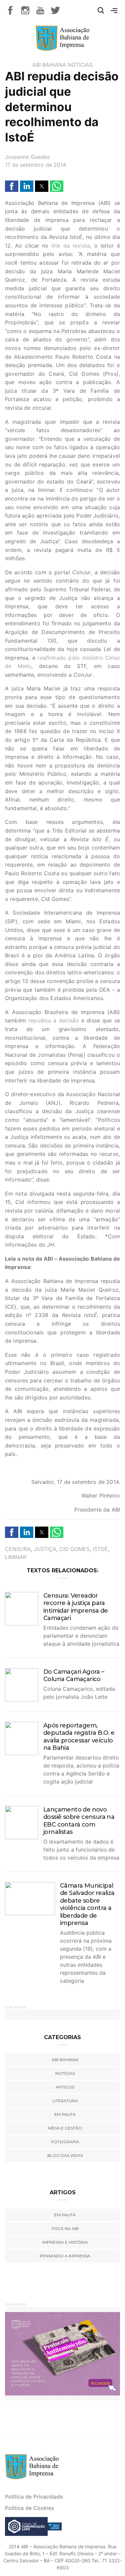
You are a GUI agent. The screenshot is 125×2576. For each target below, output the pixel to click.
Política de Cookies (29, 2508)
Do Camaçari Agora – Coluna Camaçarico (74, 1676)
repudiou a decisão (54, 1020)
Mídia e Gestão (65, 2128)
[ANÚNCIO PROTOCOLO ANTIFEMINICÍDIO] (62, 2353)
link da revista (71, 246)
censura (18, 1549)
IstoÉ (100, 1549)
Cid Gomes (74, 1549)
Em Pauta (65, 2215)
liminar (16, 1557)
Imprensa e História (65, 2242)
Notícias (80, 65)
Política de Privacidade (34, 2497)
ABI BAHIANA (49, 65)
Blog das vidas (65, 2155)
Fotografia (65, 2142)
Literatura (65, 2101)
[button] (12, 186)
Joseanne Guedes (27, 157)
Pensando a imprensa (65, 2256)
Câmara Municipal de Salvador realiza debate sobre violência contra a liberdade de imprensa (87, 1904)
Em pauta (65, 2114)
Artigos (65, 2087)
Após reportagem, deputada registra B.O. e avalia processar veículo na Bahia (79, 1737)
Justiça (45, 1549)
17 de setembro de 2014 (35, 165)
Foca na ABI (65, 2228)
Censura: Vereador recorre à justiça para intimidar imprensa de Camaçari (75, 1607)
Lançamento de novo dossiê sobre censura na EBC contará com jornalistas (79, 1821)
